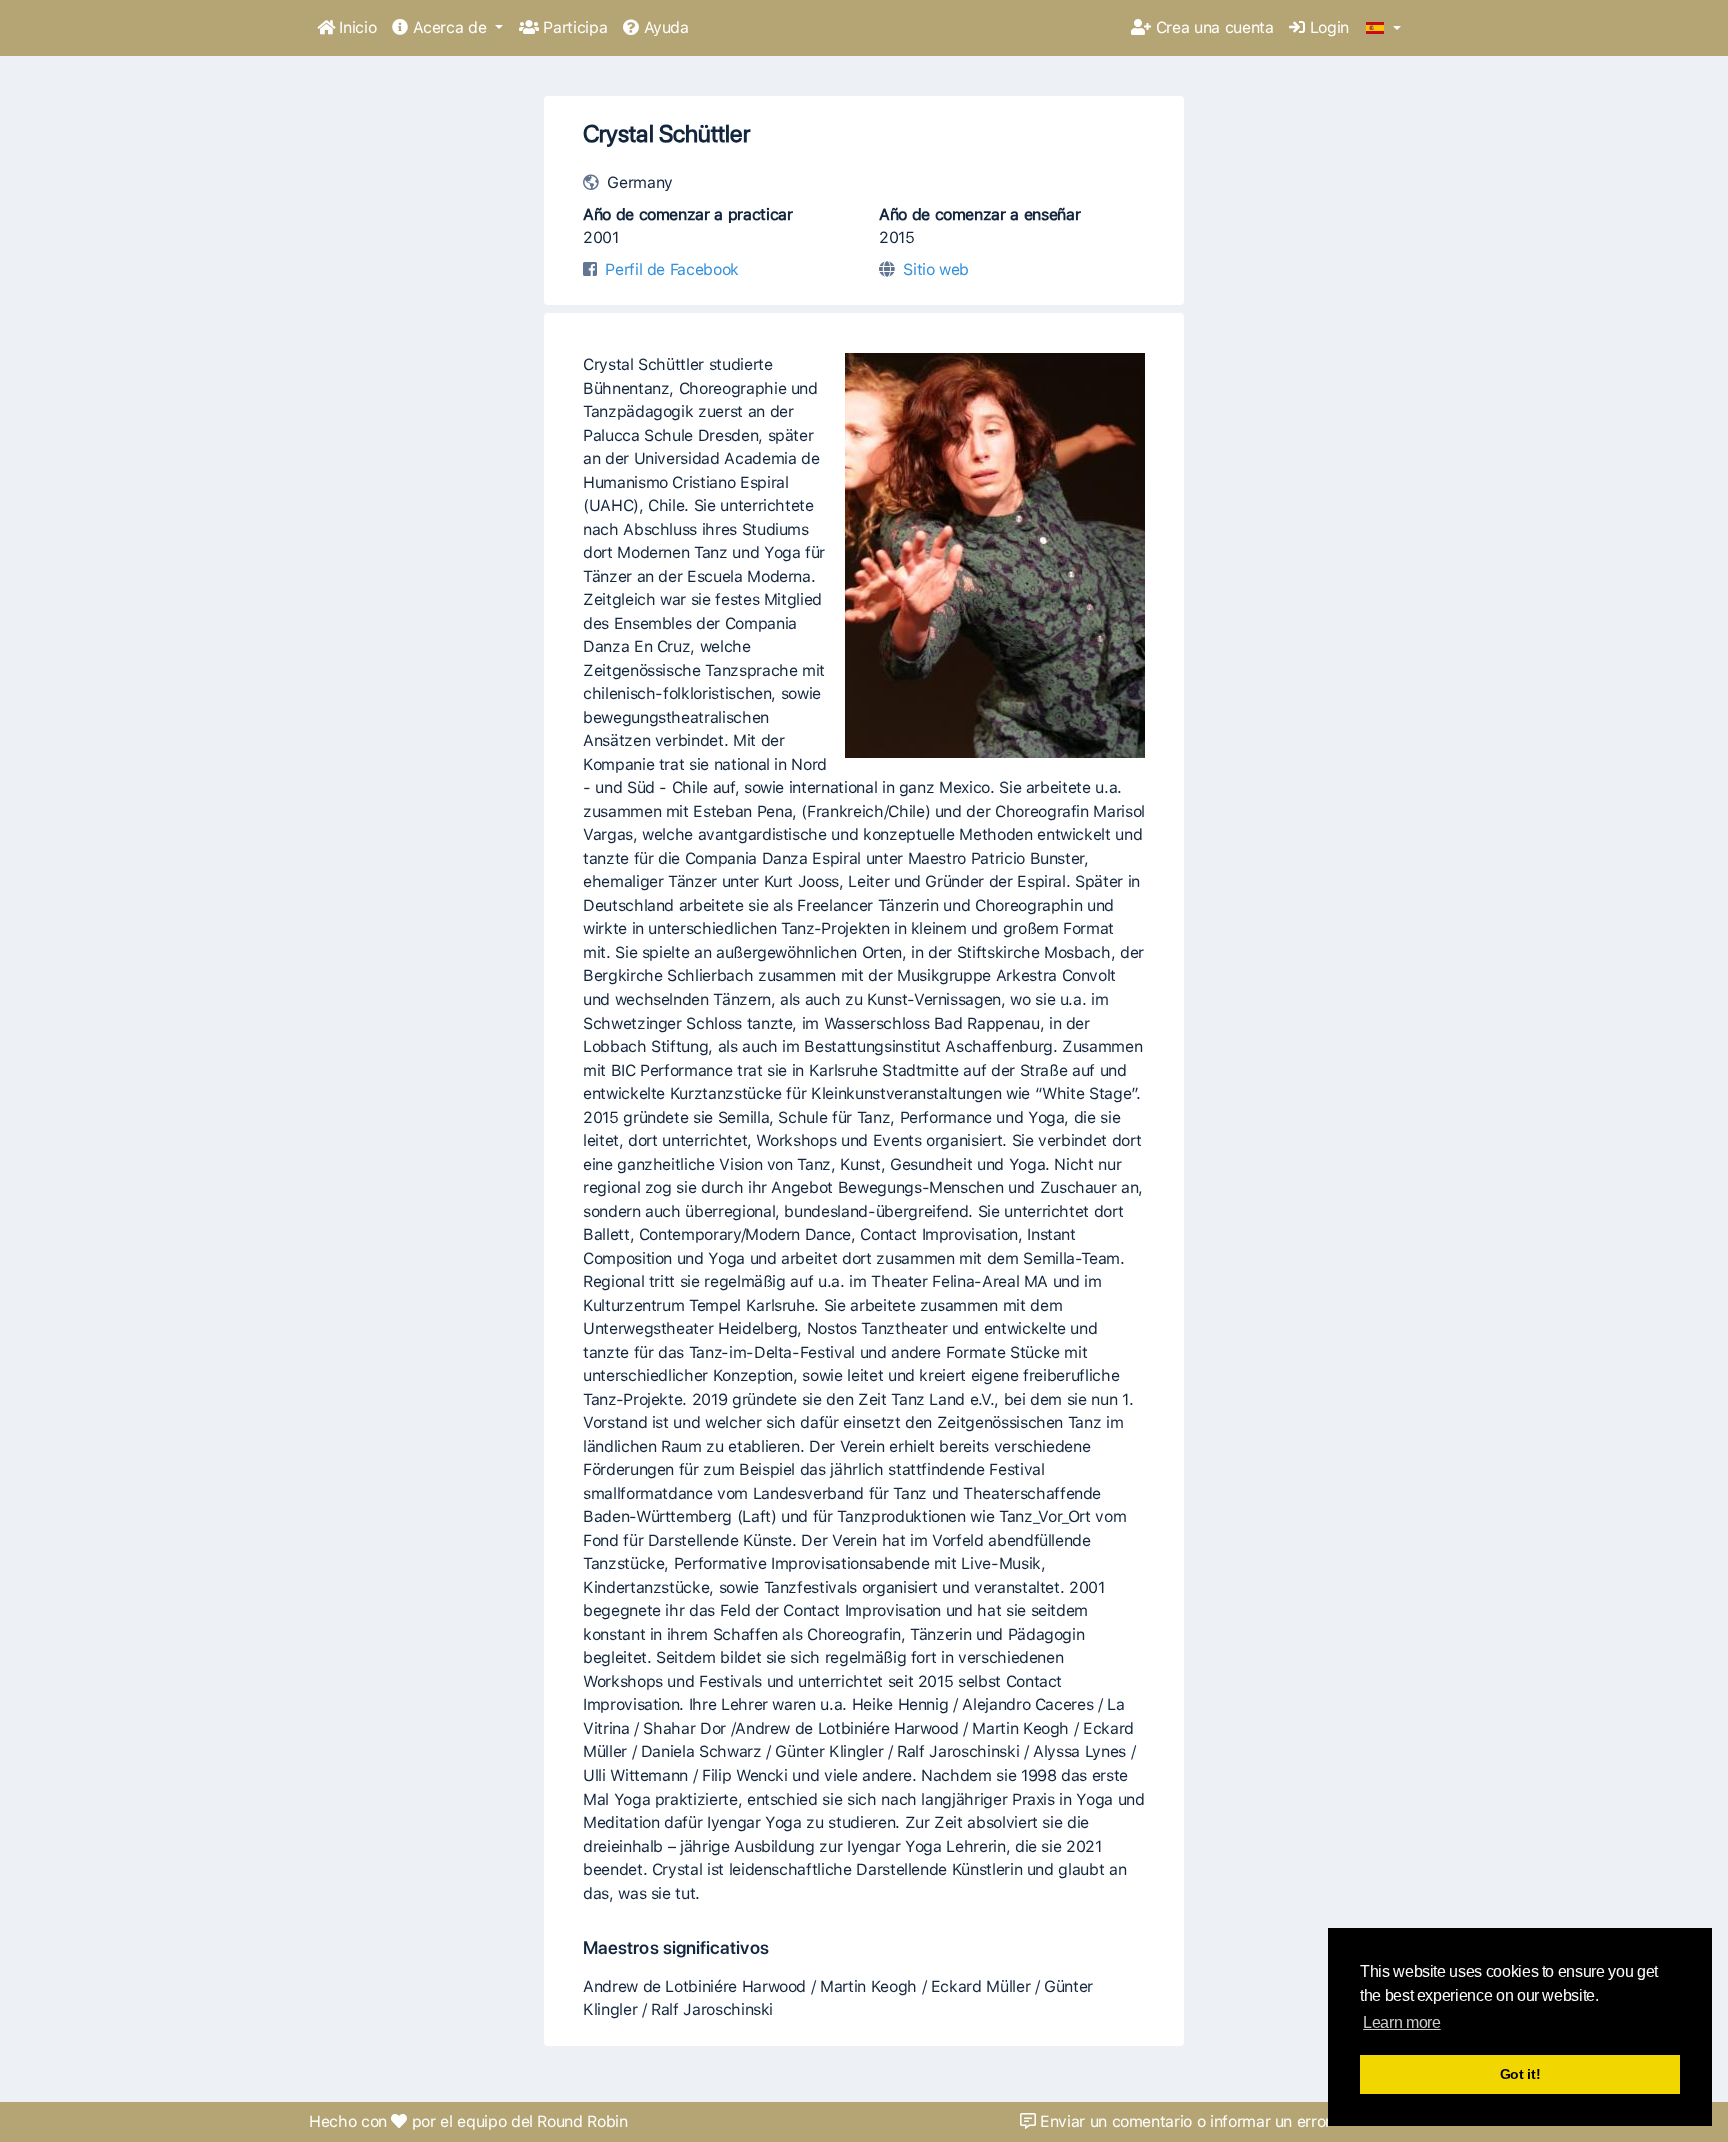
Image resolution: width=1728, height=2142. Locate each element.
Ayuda (664, 27)
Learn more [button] (1401, 2022)
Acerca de (449, 27)
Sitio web (936, 269)
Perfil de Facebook (672, 269)
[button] (1383, 29)
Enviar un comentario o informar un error (1183, 2121)
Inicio (356, 27)
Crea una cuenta (1212, 27)
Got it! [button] (1520, 2074)
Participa (573, 27)
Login (1327, 27)
